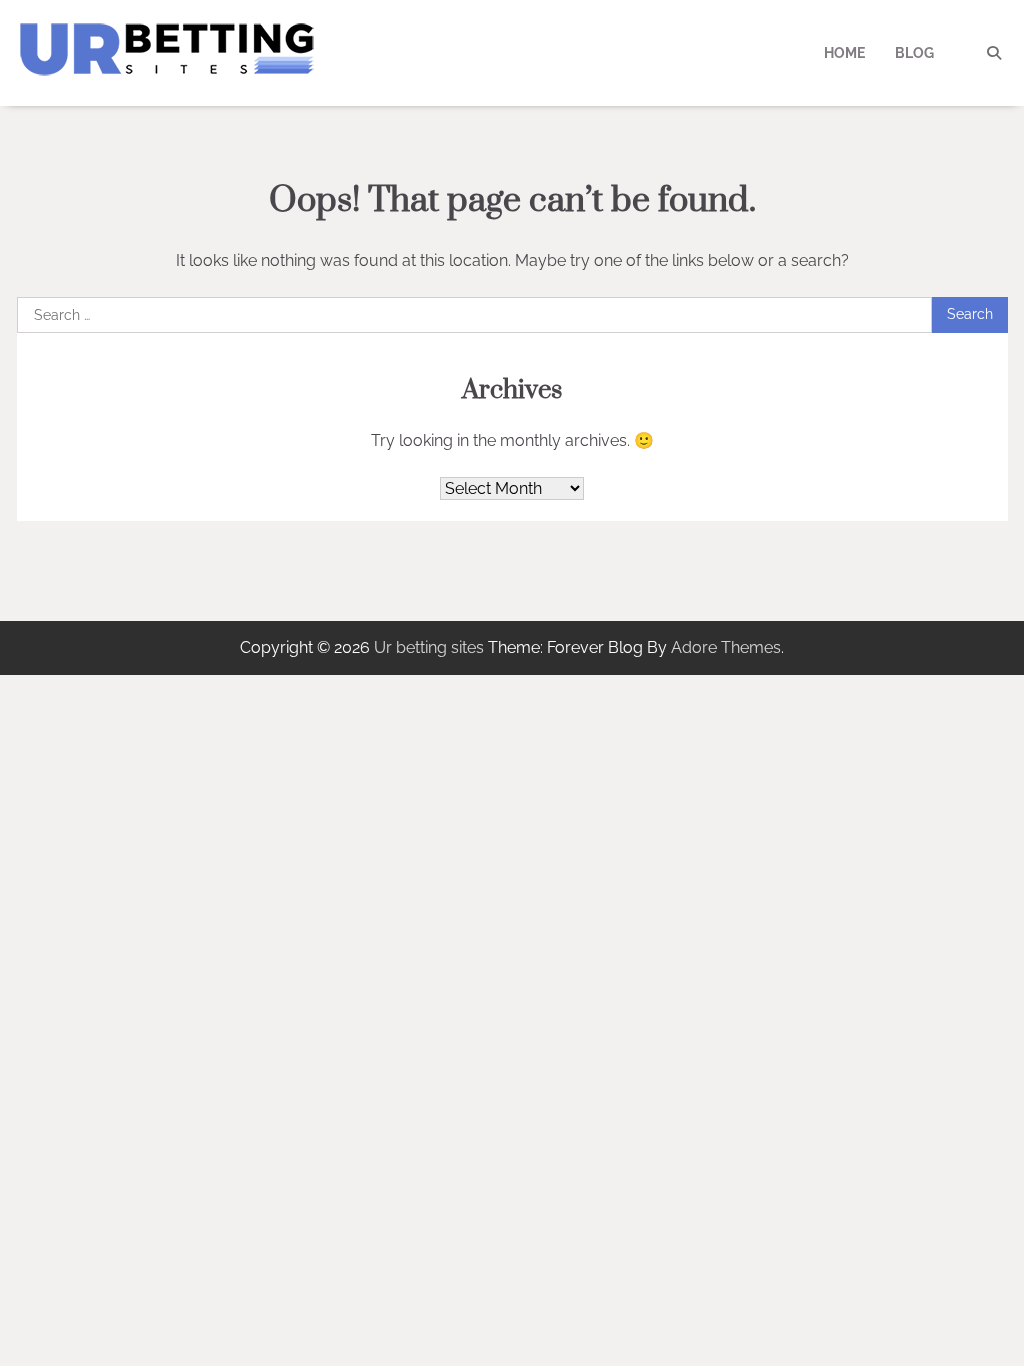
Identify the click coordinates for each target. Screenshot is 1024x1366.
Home (844, 53)
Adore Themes (726, 647)
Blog (914, 53)
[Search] (994, 53)
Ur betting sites (429, 647)
